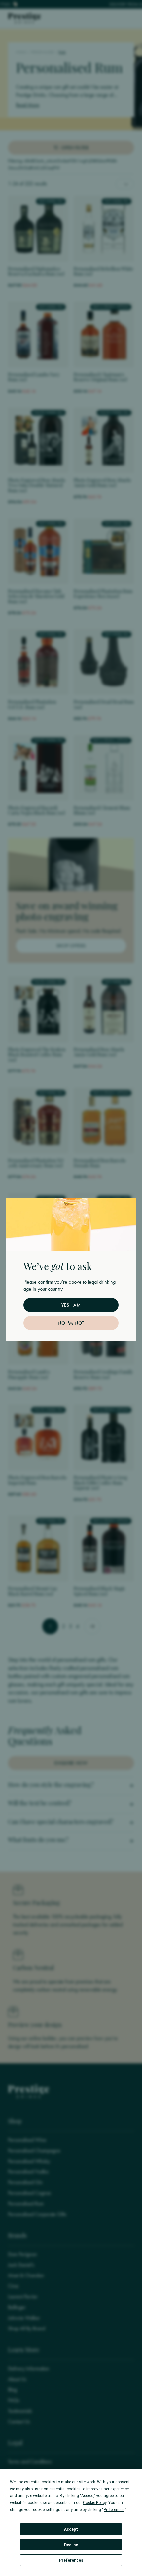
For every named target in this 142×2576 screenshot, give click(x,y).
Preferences (71, 2560)
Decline (71, 2545)
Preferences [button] (114, 2510)
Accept (71, 2529)
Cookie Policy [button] (95, 2503)
